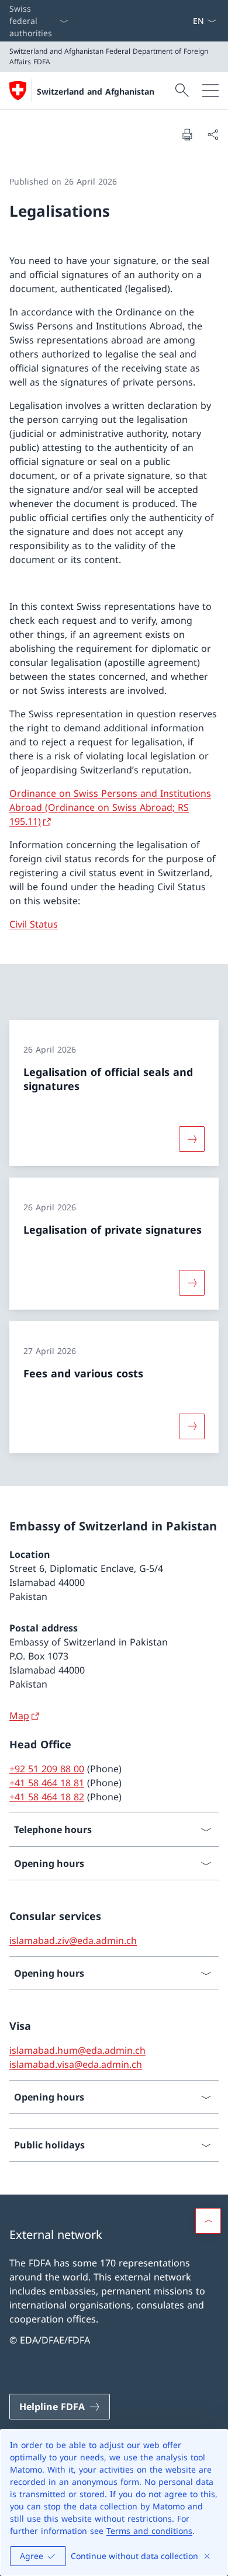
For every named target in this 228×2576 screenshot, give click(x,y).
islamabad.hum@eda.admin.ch (77, 2050)
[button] (208, 2221)
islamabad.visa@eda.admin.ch (76, 2064)
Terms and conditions (149, 2531)
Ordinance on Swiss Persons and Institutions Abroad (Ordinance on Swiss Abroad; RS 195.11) (110, 807)
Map (19, 1716)
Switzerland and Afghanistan (96, 91)
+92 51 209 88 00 (47, 1769)
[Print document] (187, 134)
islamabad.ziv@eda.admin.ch (73, 1940)
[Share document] (213, 134)
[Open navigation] (210, 91)
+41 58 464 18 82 (47, 1797)
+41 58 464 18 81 (47, 1783)
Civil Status (34, 924)
